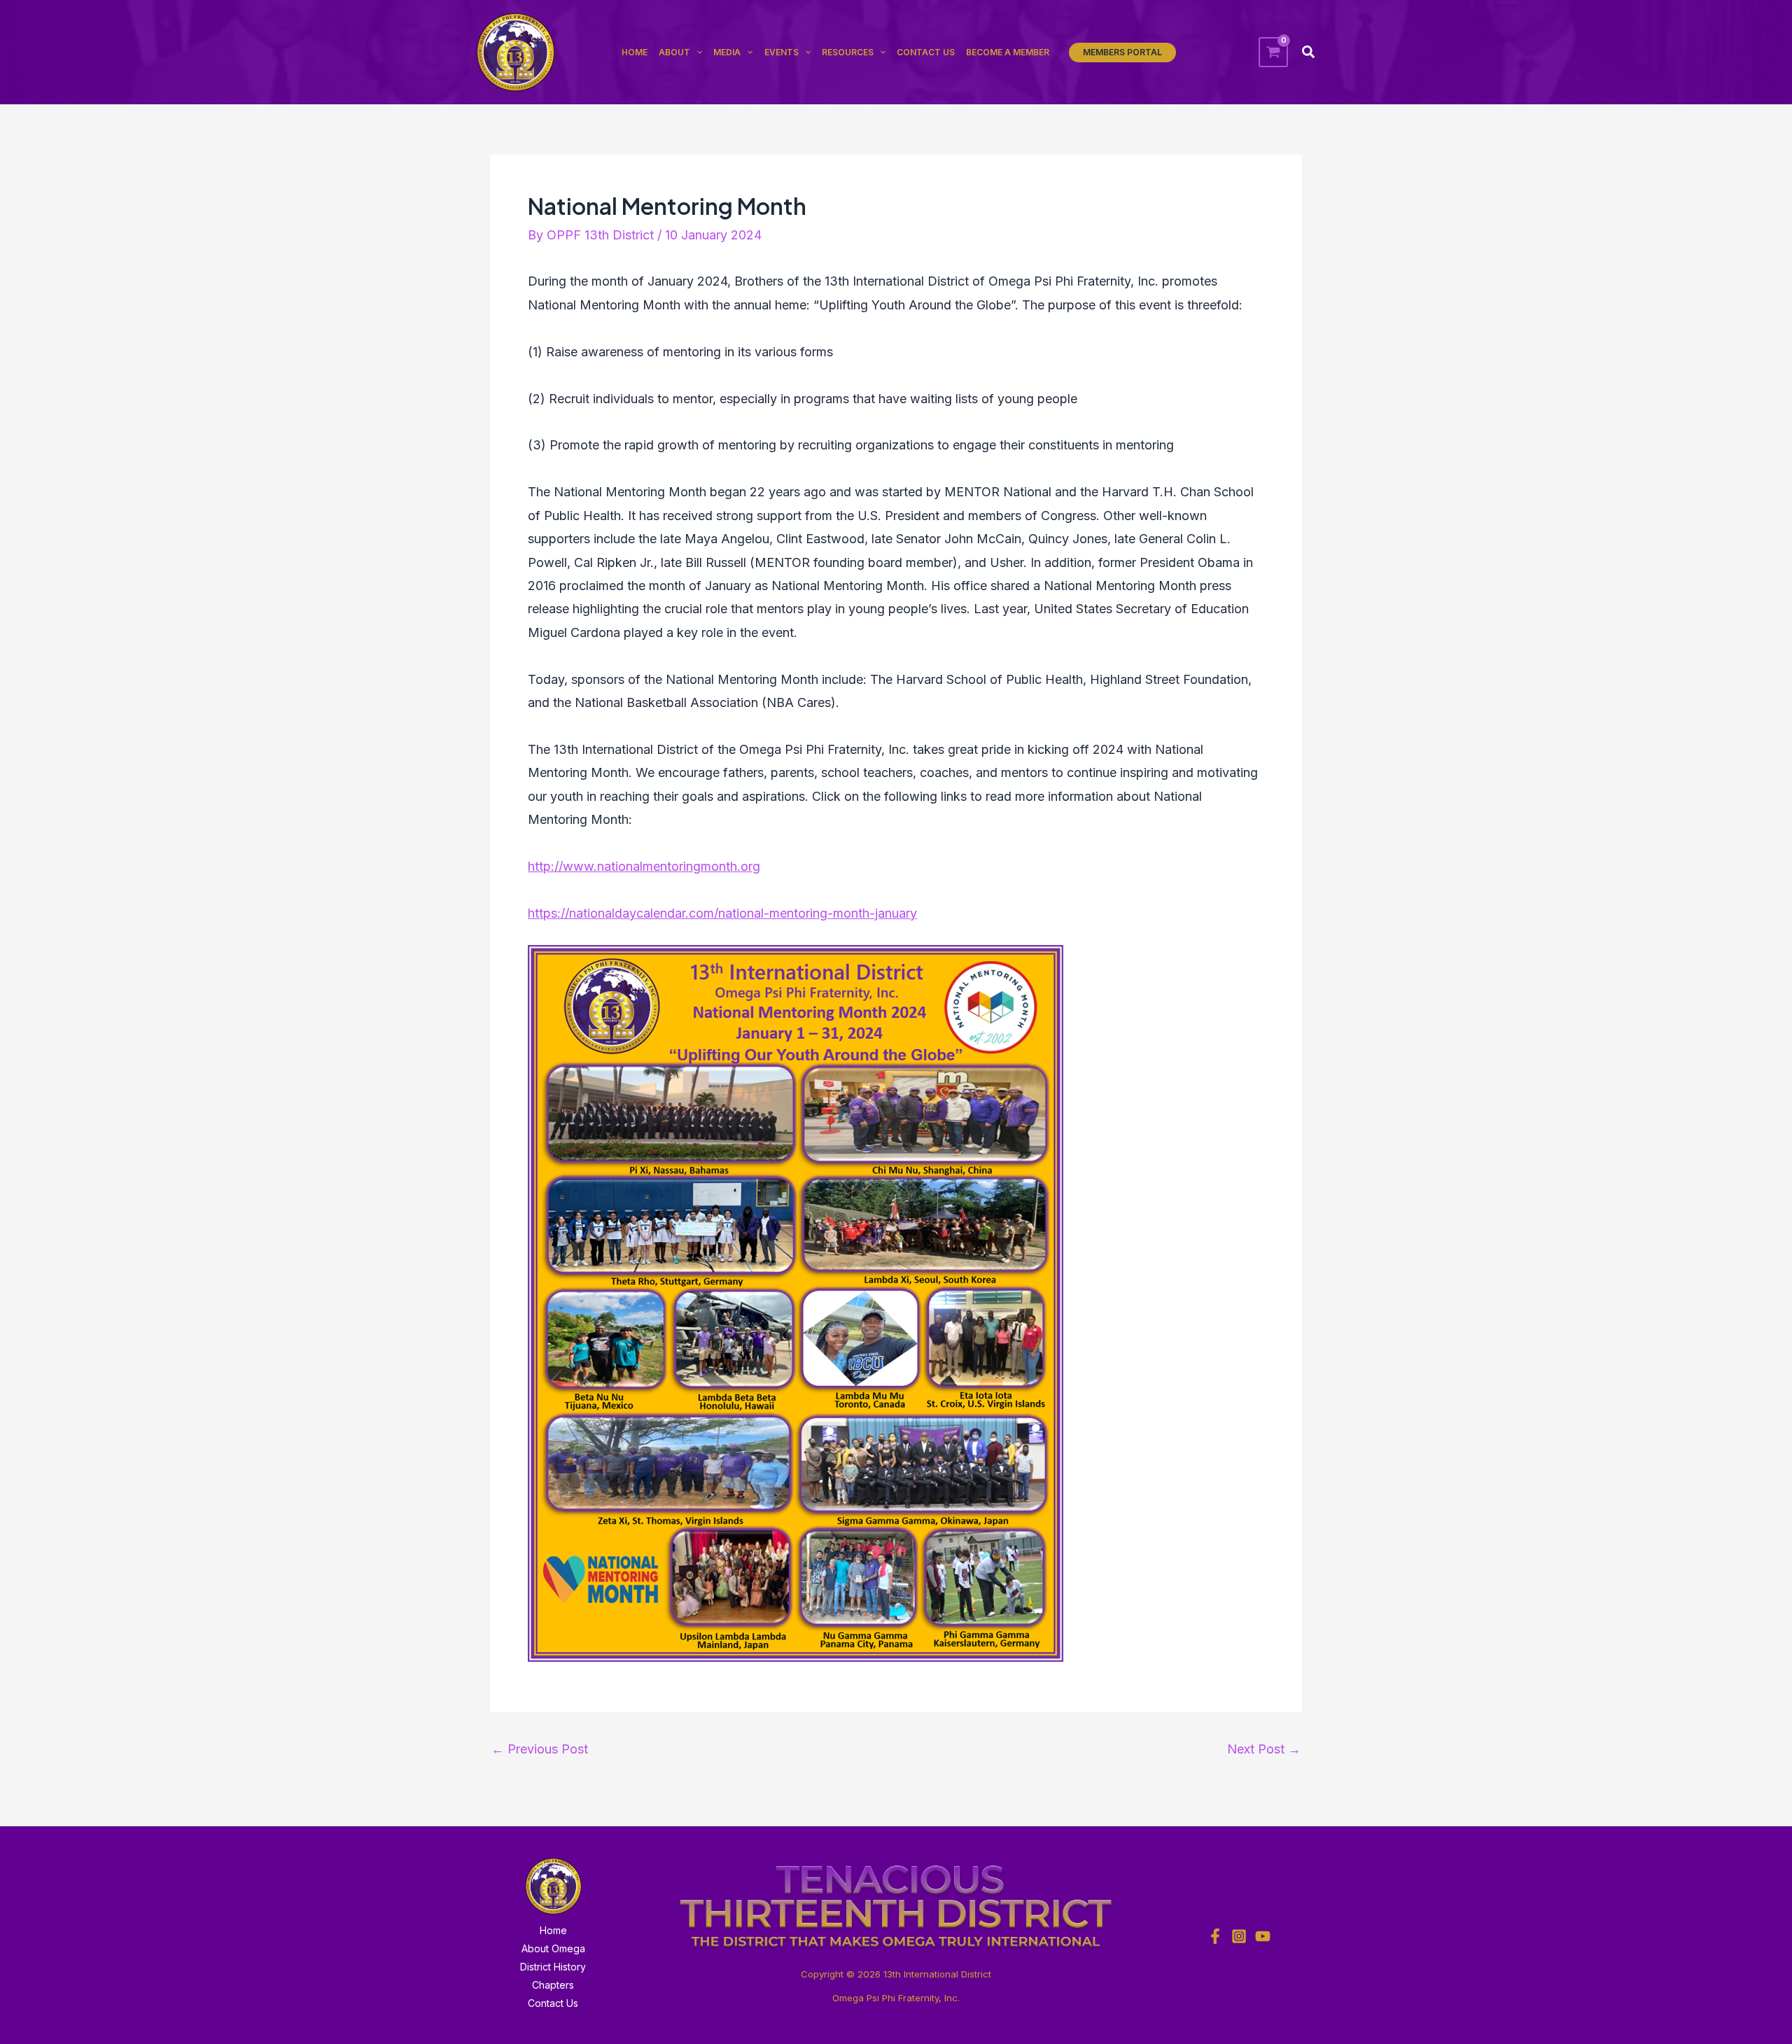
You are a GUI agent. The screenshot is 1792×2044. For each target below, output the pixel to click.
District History (553, 1967)
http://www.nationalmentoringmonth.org (644, 866)
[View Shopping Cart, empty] (1273, 52)
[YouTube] (1263, 1936)
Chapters (553, 1985)
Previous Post (540, 1749)
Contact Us (553, 2003)
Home (553, 1930)
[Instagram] (1239, 1936)
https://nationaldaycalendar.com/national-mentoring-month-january (722, 913)
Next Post (1264, 1749)
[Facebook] (1215, 1936)
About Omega (553, 1948)
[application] (696, 52)
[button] (1122, 52)
